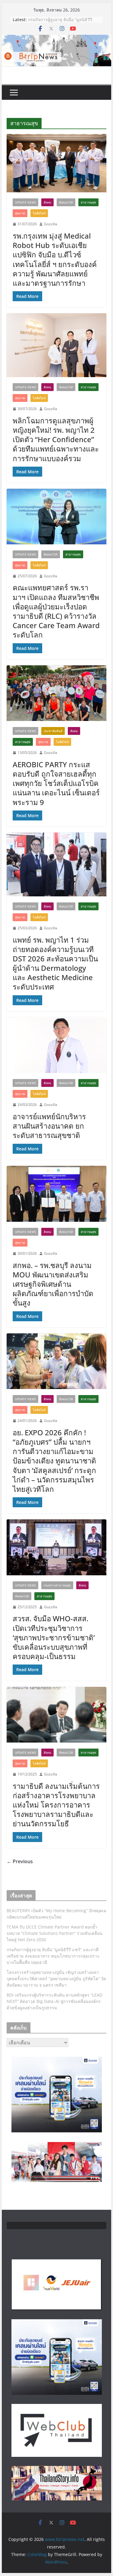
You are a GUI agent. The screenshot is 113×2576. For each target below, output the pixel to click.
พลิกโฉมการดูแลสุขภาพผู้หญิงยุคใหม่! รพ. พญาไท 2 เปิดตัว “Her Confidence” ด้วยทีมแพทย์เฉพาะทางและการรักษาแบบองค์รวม (56, 439)
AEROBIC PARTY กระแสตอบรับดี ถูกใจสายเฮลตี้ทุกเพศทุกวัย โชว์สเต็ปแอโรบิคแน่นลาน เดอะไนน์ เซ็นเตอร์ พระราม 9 (56, 783)
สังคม (47, 202)
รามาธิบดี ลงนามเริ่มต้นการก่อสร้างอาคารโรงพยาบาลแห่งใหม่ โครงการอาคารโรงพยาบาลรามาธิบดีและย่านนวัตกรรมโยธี (56, 1805)
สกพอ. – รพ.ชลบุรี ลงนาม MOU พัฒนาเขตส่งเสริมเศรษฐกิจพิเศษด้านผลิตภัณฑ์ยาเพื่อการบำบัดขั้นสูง (53, 1284)
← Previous (20, 1861)
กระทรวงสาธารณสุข (57, 1585)
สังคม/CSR (66, 202)
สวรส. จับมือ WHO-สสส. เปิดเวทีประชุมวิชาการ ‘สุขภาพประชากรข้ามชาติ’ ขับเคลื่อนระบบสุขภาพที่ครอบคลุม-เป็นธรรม (55, 1637)
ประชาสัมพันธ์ (53, 731)
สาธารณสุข (88, 202)
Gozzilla (51, 224)
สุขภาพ (20, 213)
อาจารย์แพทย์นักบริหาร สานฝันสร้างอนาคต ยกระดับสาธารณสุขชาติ (49, 1126)
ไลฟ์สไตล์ (39, 213)
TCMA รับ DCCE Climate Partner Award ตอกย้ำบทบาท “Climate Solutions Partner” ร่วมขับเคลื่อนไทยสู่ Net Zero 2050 (55, 1933)
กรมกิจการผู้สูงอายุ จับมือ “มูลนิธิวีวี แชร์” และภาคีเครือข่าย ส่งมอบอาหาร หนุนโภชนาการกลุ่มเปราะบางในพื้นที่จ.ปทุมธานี (53, 1956)
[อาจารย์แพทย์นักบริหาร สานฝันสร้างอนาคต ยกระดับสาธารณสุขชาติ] (57, 1045)
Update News (25, 202)
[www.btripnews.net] (57, 39)
